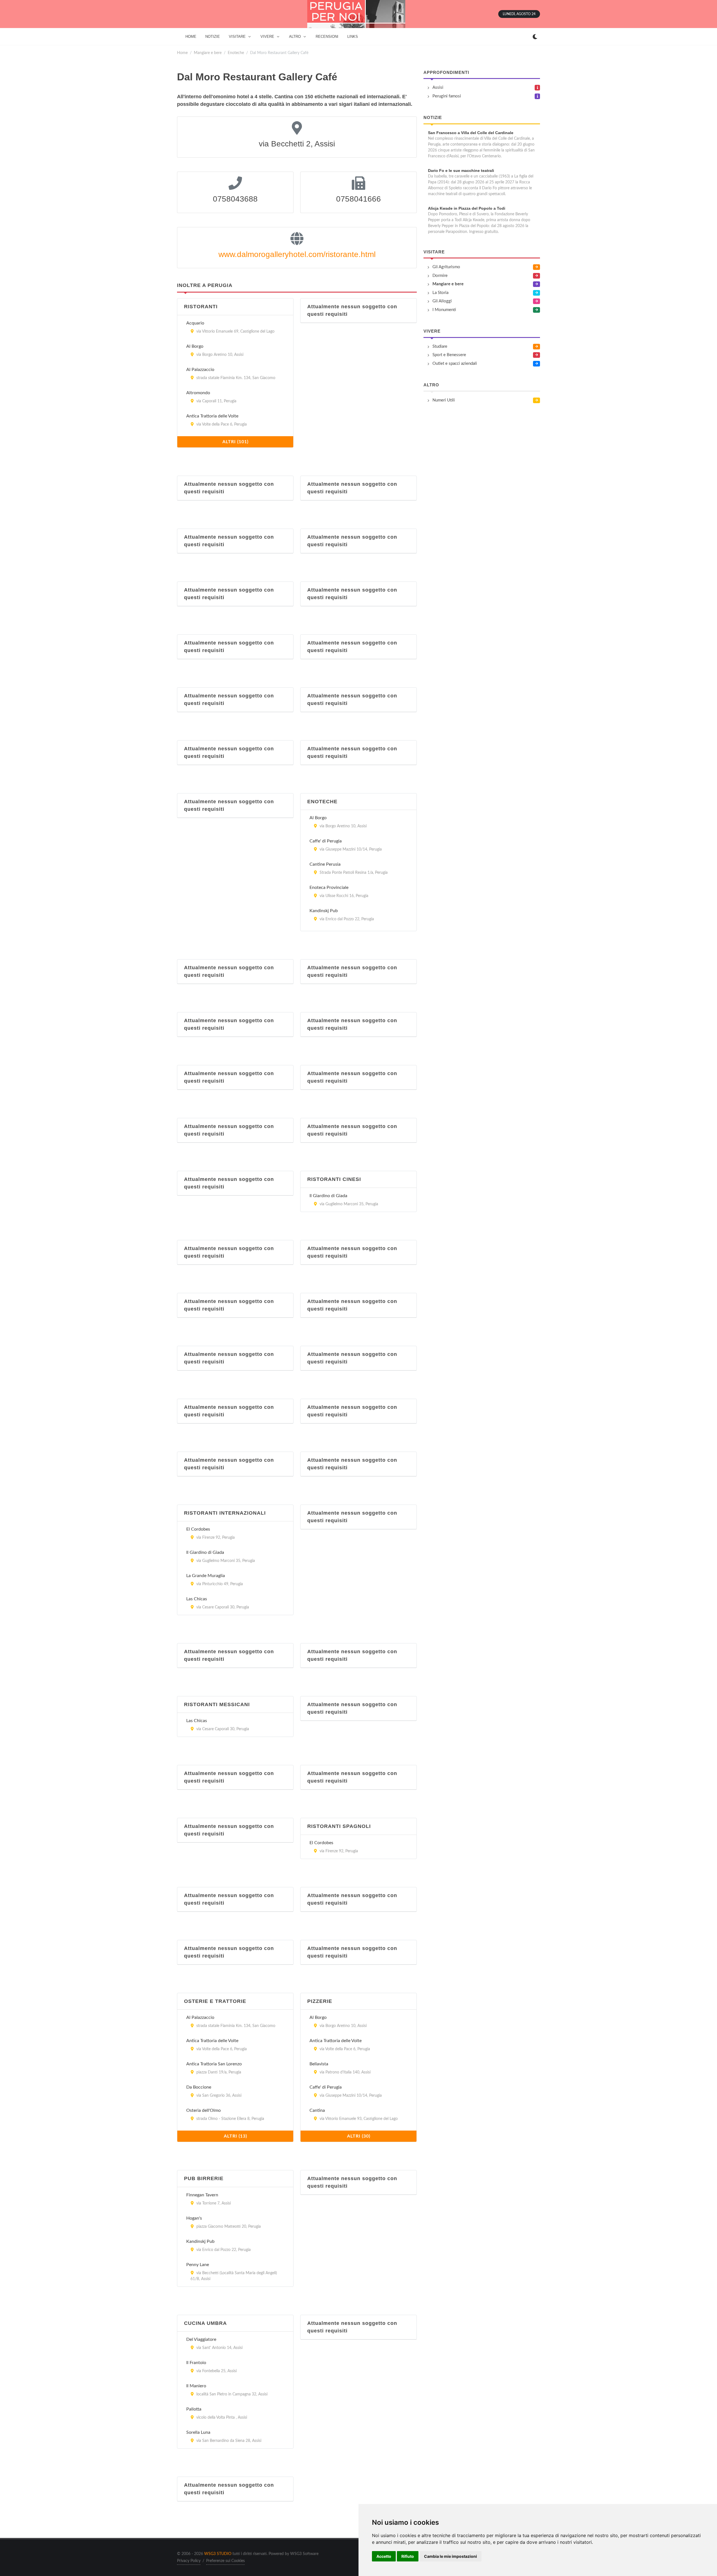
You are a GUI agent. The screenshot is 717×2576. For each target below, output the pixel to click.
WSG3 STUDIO (218, 2554)
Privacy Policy (189, 2561)
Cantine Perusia (325, 864)
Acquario (195, 323)
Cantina (317, 2110)
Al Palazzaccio (200, 370)
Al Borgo (195, 346)
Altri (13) (235, 2136)
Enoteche (236, 53)
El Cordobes (198, 1529)
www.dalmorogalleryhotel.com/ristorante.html (297, 254)
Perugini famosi (447, 96)
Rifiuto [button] (408, 2556)
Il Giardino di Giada (328, 1196)
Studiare (440, 346)
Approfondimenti (446, 72)
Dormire (440, 276)
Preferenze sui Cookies (225, 2561)
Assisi (438, 87)
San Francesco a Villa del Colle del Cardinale (471, 133)
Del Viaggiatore (201, 2339)
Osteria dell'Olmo (203, 2110)
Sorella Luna (198, 2432)
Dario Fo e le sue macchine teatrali (461, 171)
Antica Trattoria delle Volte (212, 416)
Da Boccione (199, 2087)
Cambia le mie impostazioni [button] (451, 2556)
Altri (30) (359, 2136)
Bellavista (319, 2064)
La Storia (440, 293)
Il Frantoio (196, 2363)
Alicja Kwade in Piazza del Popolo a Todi (467, 208)
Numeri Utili (444, 400)
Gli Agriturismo (446, 267)
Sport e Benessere (449, 355)
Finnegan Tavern (202, 2195)
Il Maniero (196, 2386)
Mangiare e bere (208, 53)
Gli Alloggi (442, 301)
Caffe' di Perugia (326, 841)
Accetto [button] (384, 2556)
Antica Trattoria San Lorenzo (214, 2064)
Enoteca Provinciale (329, 888)
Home (182, 53)
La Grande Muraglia (206, 1576)
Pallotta (194, 2409)
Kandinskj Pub (324, 911)
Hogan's (194, 2218)
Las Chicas (197, 1599)
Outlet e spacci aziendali (455, 364)
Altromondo (198, 393)
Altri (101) (235, 442)
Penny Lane (198, 2265)
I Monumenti (444, 310)
